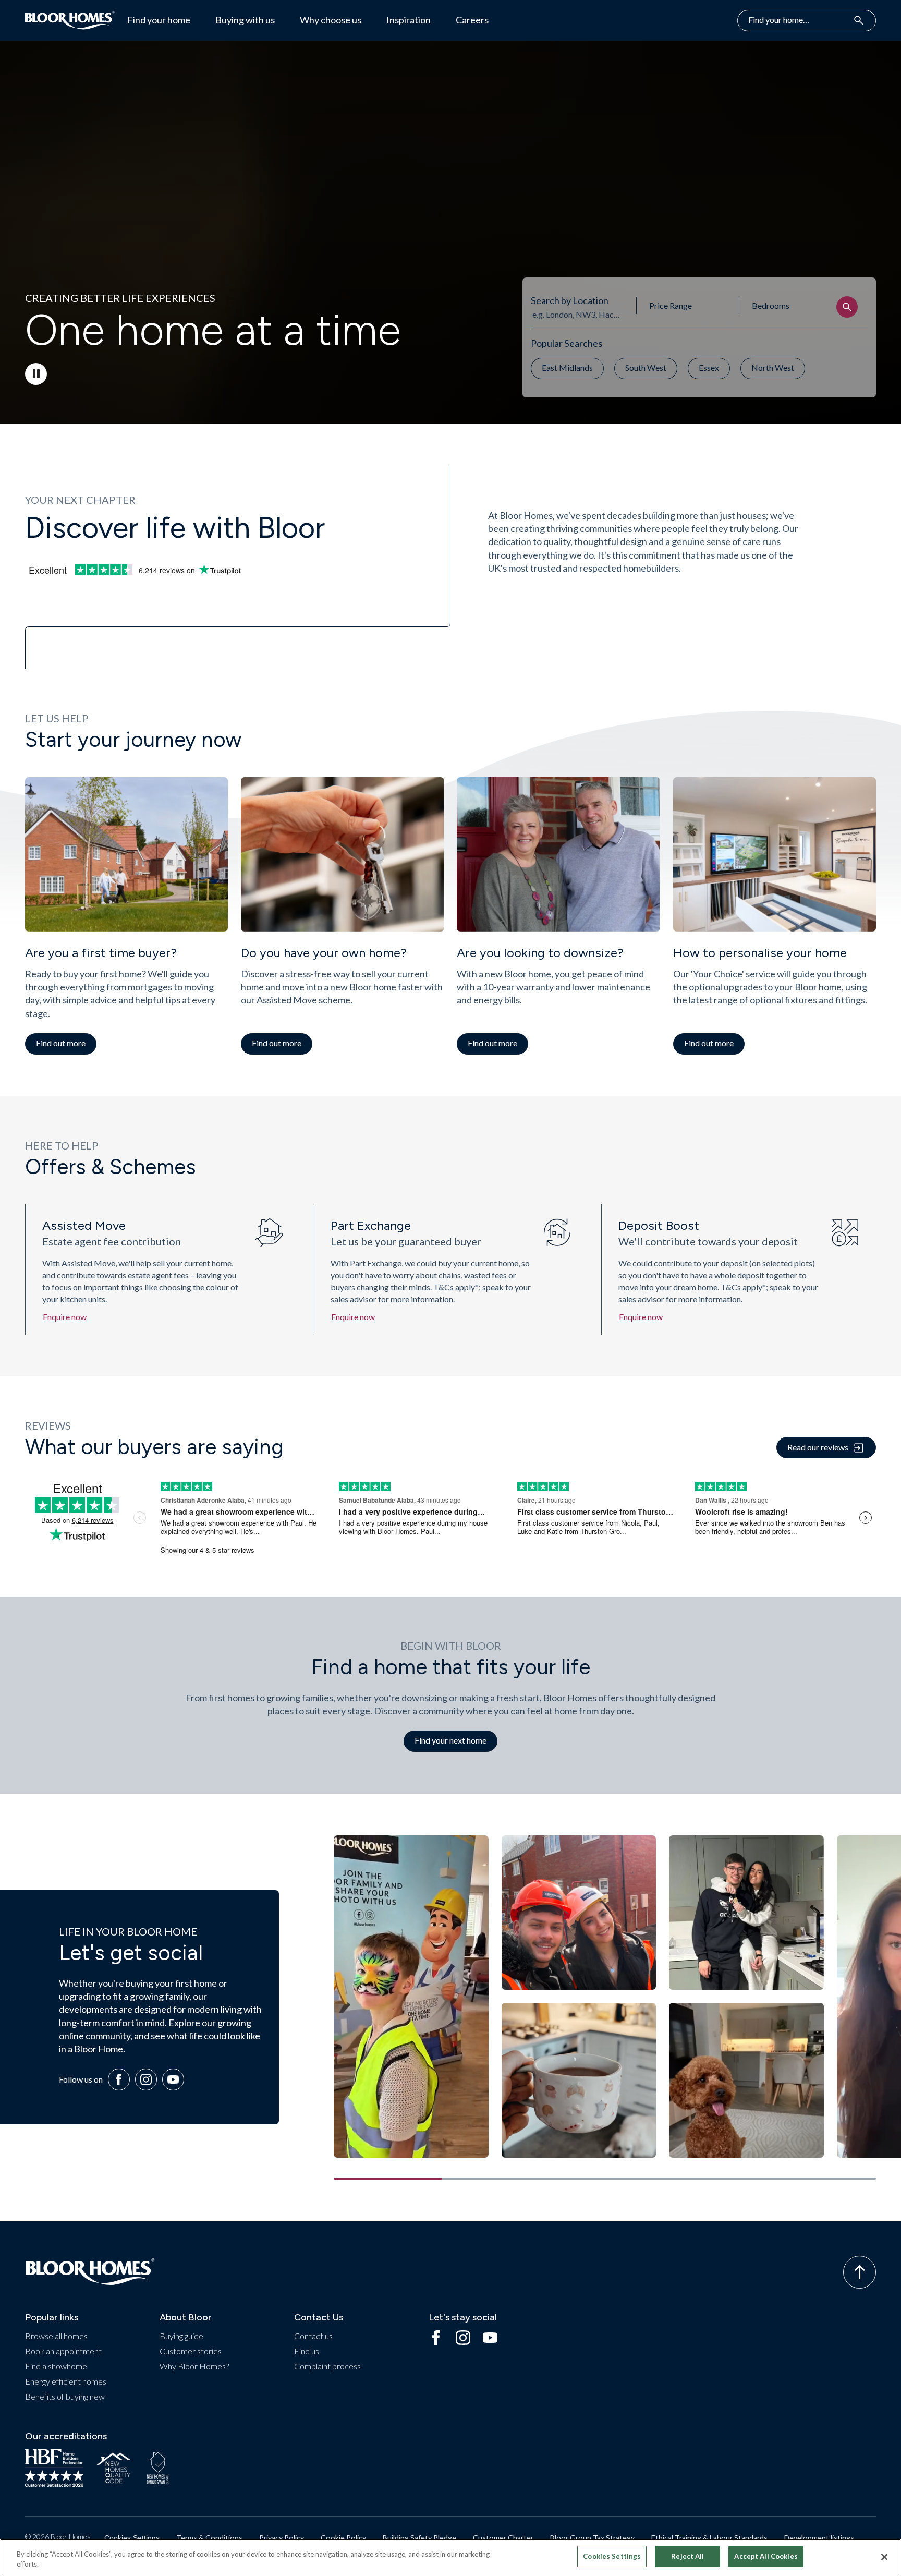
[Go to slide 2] (496, 2179)
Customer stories (191, 2351)
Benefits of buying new (65, 2396)
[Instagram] (146, 2079)
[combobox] (577, 314)
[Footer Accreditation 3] (158, 2468)
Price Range (671, 305)
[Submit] (847, 307)
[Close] (884, 2557)
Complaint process (327, 2366)
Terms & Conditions (209, 2538)
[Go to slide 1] (388, 2179)
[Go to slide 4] (713, 2179)
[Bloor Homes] (70, 20)
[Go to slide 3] (605, 2179)
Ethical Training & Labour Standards (709, 2538)
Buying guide (181, 2336)
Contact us (313, 2336)
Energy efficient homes (66, 2381)
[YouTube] (173, 2079)
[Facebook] (119, 2079)
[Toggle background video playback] (36, 374)
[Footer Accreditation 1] (54, 2468)
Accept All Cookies (766, 2556)
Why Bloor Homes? (194, 2366)
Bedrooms (771, 305)
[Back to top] (860, 2272)
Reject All (687, 2556)
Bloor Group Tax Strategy (592, 2538)
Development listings (819, 2538)
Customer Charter (503, 2538)
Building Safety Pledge (419, 2538)
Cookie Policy (343, 2538)
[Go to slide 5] (822, 2179)
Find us (307, 2351)
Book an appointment (63, 2351)
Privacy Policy (282, 2538)
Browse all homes (56, 2336)
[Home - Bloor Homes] (90, 2272)
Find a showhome (56, 2366)
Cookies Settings (132, 2538)
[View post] (411, 1997)
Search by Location (570, 300)
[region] (451, 2557)
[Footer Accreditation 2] (114, 2468)
